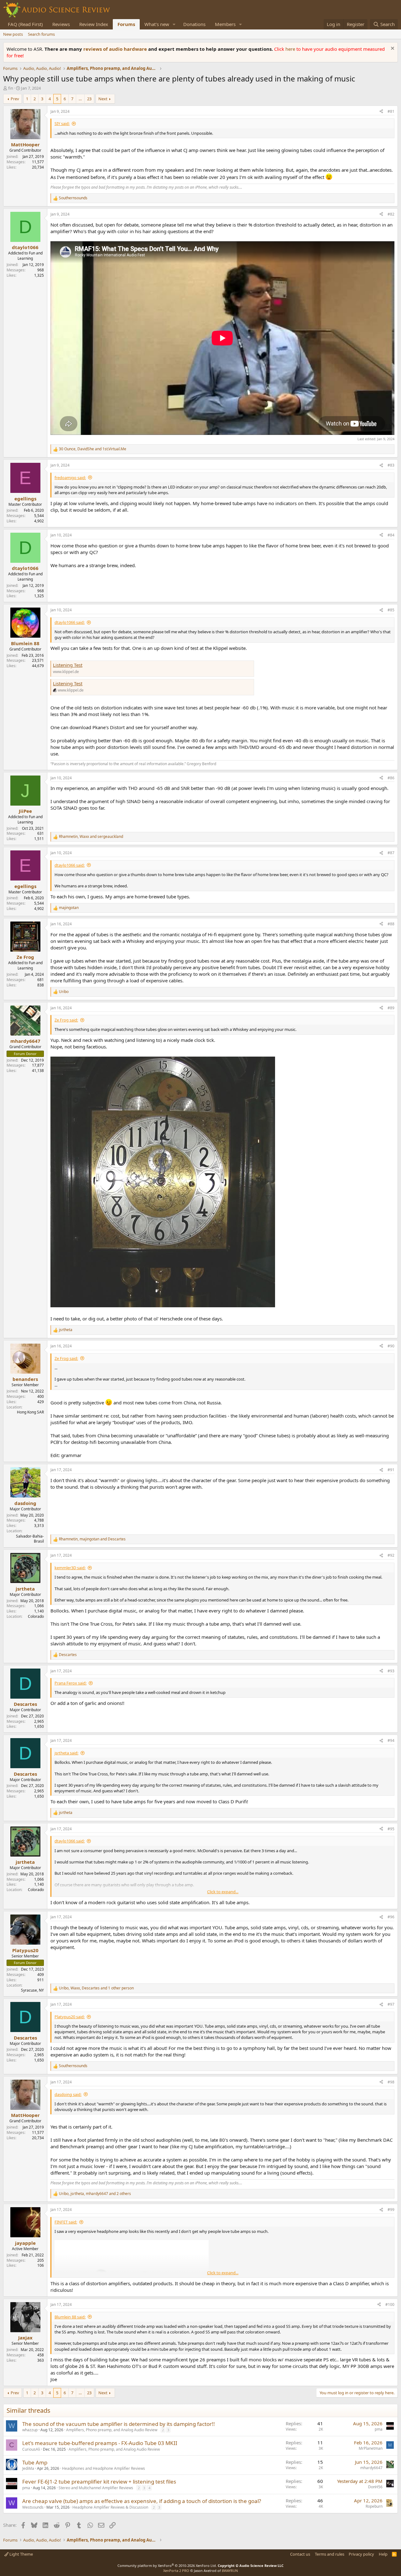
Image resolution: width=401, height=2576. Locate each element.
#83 (391, 465)
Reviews (61, 24)
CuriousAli (31, 2449)
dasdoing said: (68, 2094)
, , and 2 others (95, 2194)
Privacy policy (361, 2554)
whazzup (30, 2430)
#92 (391, 1555)
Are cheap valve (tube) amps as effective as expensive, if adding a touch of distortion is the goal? (142, 2501)
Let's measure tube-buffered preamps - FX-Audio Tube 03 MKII (100, 2443)
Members (225, 24)
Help (383, 2554)
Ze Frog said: (66, 1020)
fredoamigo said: (70, 478)
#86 (391, 778)
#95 (391, 1829)
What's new (157, 24)
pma (379, 2429)
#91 (391, 1470)
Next (103, 99)
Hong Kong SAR (30, 1412)
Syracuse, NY (32, 1990)
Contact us (300, 2554)
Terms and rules (330, 2554)
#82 (391, 214)
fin (11, 88)
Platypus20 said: (70, 2017)
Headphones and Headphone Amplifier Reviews (104, 2468)
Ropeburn (374, 2506)
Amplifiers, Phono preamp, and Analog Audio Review (112, 2430)
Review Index (94, 24)
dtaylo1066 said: (70, 622)
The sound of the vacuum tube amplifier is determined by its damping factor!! (119, 2424)
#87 (391, 853)
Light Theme (21, 2554)
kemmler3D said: (70, 1568)
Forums (126, 24)
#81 (391, 111)
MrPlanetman (371, 2448)
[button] (174, 24)
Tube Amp (35, 2462)
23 (89, 99)
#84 (391, 535)
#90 (391, 1346)
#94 (391, 1740)
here (291, 49)
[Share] (381, 112)
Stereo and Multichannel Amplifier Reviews (96, 2488)
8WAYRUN (230, 2571)
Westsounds (33, 2507)
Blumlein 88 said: (70, 2317)
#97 (391, 2004)
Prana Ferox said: (70, 1683)
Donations (194, 24)
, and (93, 449)
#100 (390, 2304)
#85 (391, 610)
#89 (391, 1008)
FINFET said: (66, 2222)
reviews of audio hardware (116, 49)
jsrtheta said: (66, 1753)
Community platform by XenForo (167, 2566)
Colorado (36, 1616)
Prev (15, 99)
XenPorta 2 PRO (176, 2571)
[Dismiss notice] (392, 49)
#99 (391, 2210)
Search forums (41, 34)
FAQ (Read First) (25, 24)
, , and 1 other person (96, 1988)
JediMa (28, 2468)
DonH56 (375, 2487)
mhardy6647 (371, 2468)
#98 (391, 2082)
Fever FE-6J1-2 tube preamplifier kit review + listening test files (99, 2482)
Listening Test (68, 665)
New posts (13, 34)
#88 (391, 924)
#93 (391, 1671)
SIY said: (62, 123)
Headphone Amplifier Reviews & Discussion (110, 2507)
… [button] (80, 99)
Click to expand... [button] (223, 1892)
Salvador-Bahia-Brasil (30, 1539)
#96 (391, 1917)
